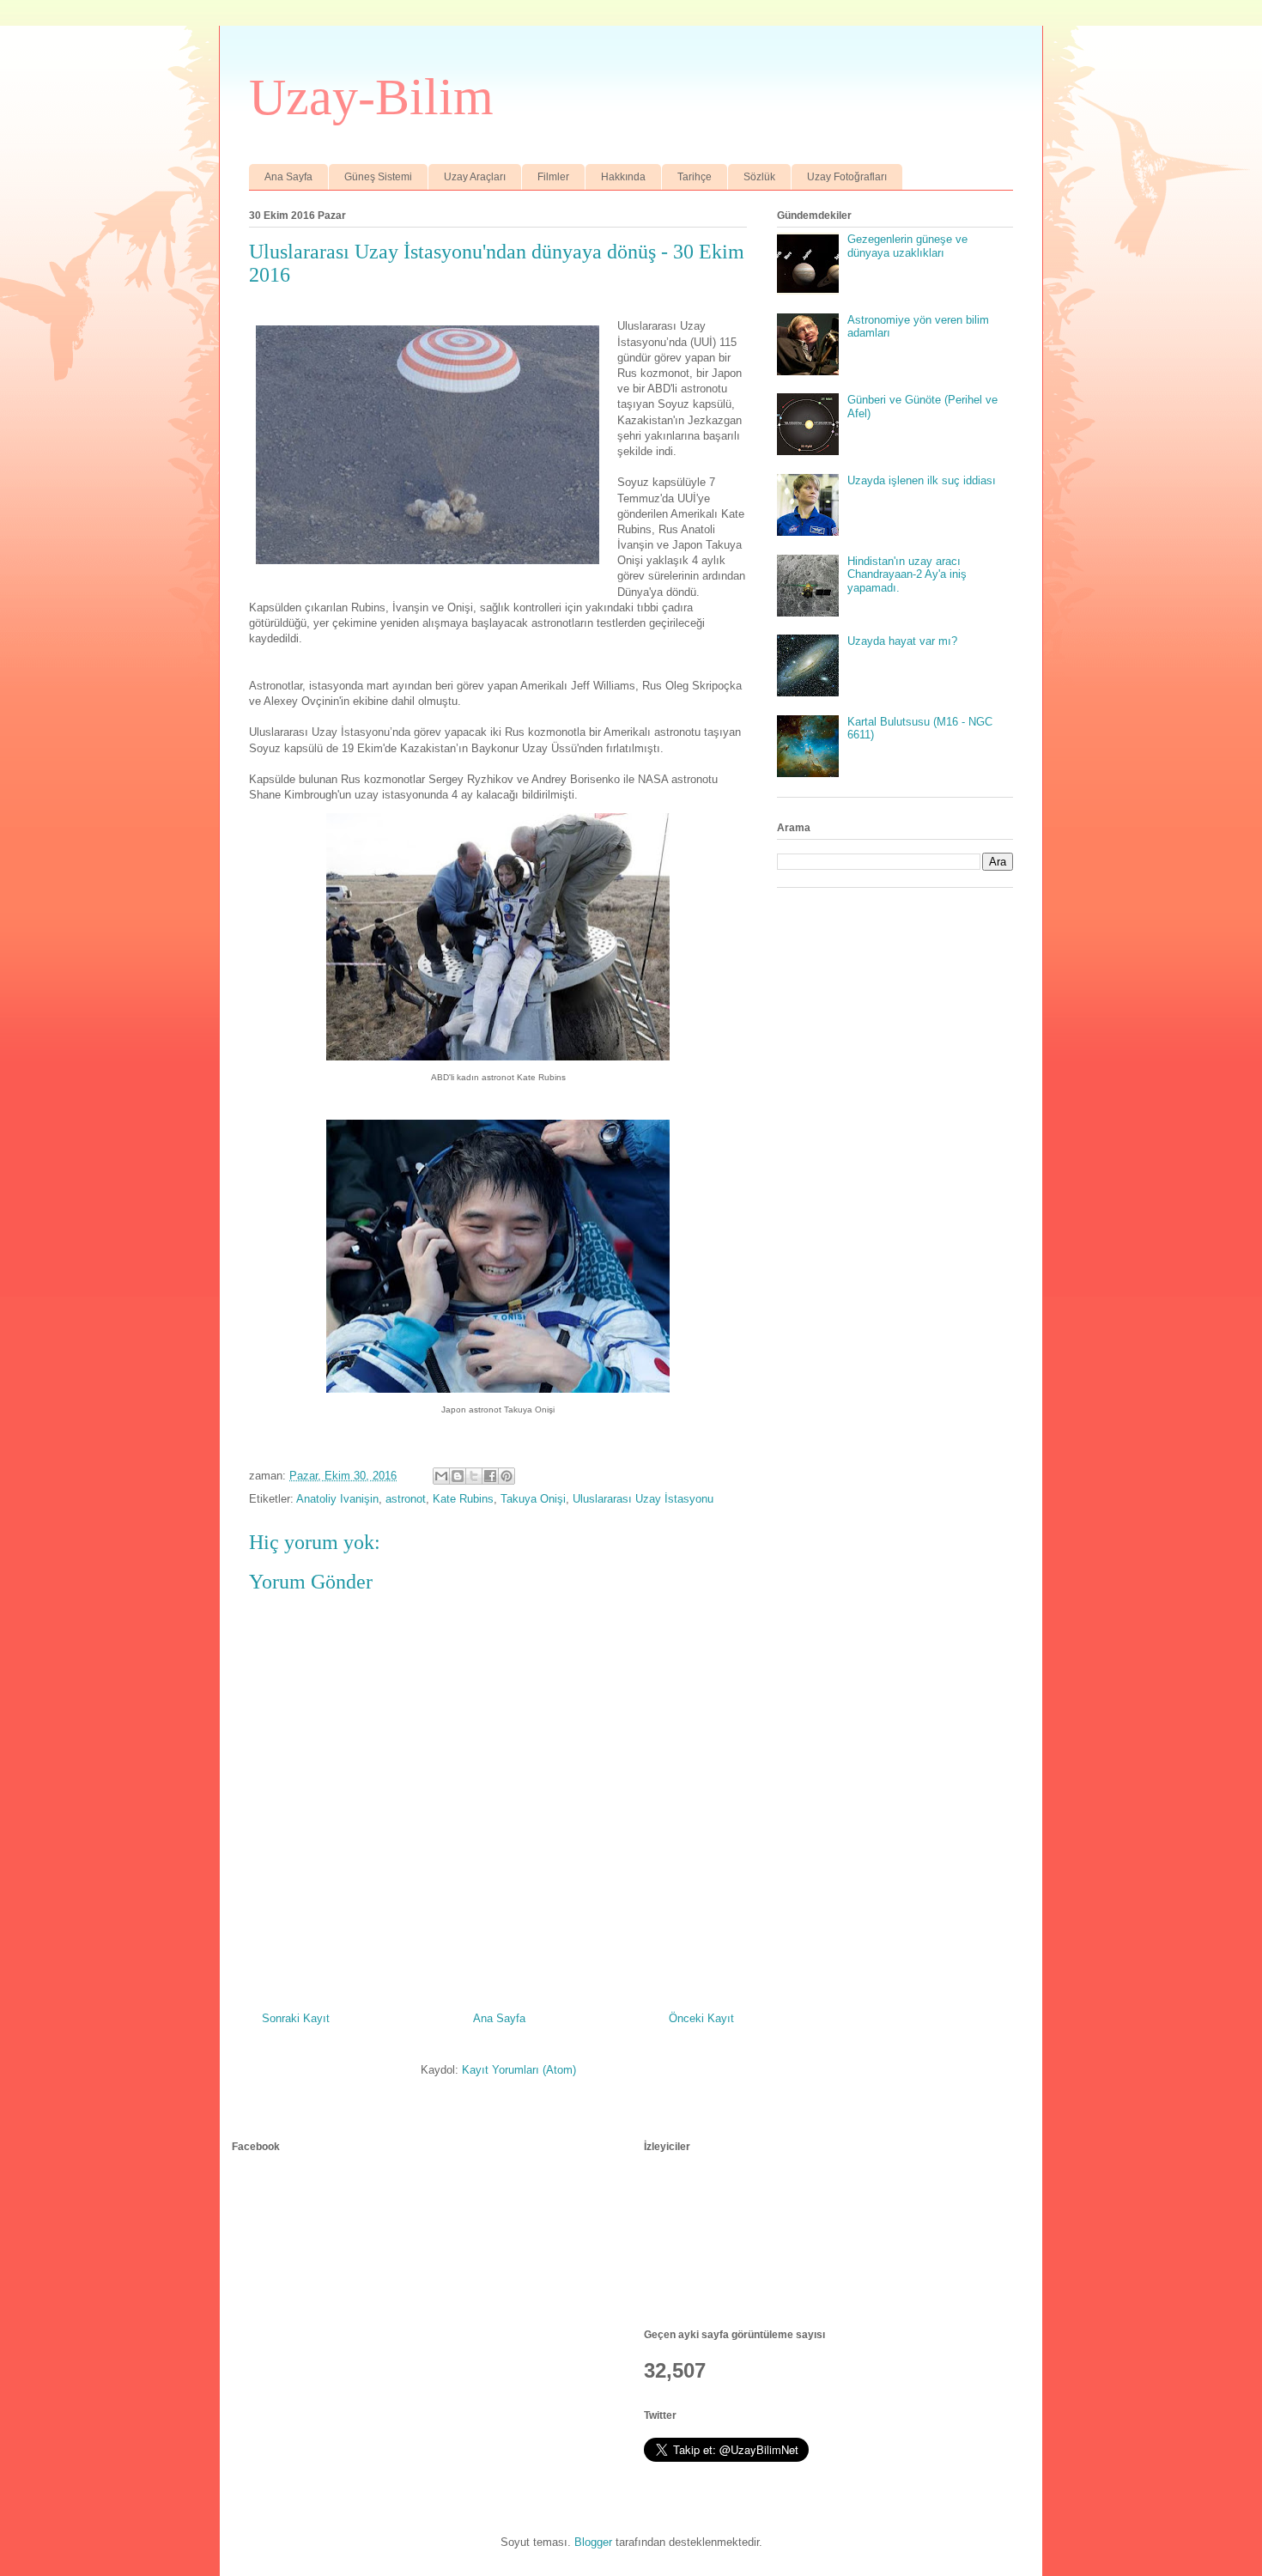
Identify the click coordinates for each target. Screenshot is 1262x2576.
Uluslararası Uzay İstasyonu (643, 1499)
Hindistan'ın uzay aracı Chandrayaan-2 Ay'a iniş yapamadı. (907, 574)
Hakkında (623, 177)
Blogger (593, 2542)
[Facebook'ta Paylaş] (490, 1476)
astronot (406, 1499)
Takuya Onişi (533, 1499)
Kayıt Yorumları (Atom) (519, 2070)
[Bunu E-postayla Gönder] (441, 1476)
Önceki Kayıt (701, 2018)
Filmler (553, 177)
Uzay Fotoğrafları (847, 177)
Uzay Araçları (475, 177)
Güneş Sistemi (378, 177)
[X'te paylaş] (474, 1476)
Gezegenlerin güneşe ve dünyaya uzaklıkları (907, 246)
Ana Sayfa (288, 177)
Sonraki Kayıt (296, 2018)
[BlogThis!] (458, 1476)
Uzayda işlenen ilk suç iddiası (922, 480)
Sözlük (759, 177)
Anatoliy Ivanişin (337, 1499)
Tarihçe (695, 177)
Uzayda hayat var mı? (902, 641)
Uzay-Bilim (371, 97)
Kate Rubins (463, 1499)
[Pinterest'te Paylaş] (507, 1476)
